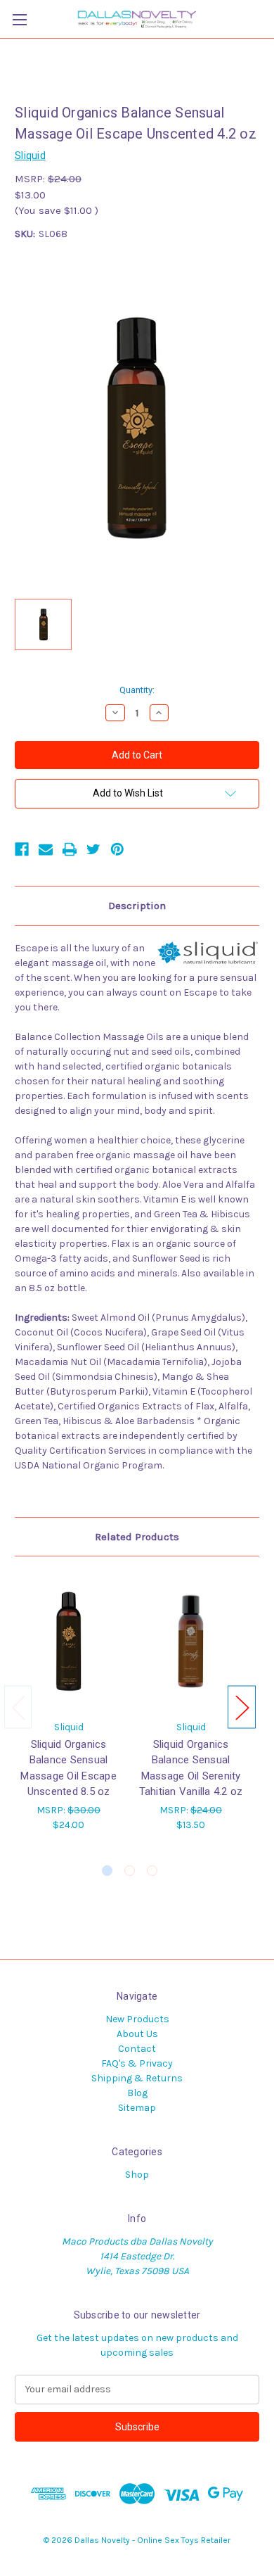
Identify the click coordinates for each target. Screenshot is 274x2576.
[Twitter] (93, 849)
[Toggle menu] (19, 19)
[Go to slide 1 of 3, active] (107, 1871)
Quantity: (137, 690)
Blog (137, 2093)
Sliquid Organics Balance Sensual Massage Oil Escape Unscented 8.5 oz (68, 1768)
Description (137, 906)
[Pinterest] (117, 849)
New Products (137, 2019)
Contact (137, 2049)
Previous (18, 1707)
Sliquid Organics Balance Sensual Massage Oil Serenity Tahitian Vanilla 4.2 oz (191, 1768)
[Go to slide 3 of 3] (152, 1871)
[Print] (70, 849)
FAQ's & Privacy (137, 2063)
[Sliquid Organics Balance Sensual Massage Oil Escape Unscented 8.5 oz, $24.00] (68, 1642)
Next (242, 1707)
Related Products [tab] (137, 1537)
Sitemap (137, 2108)
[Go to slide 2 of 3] (130, 1871)
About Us (137, 2034)
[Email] (46, 849)
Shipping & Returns (137, 2078)
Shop (137, 2175)
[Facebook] (22, 849)
